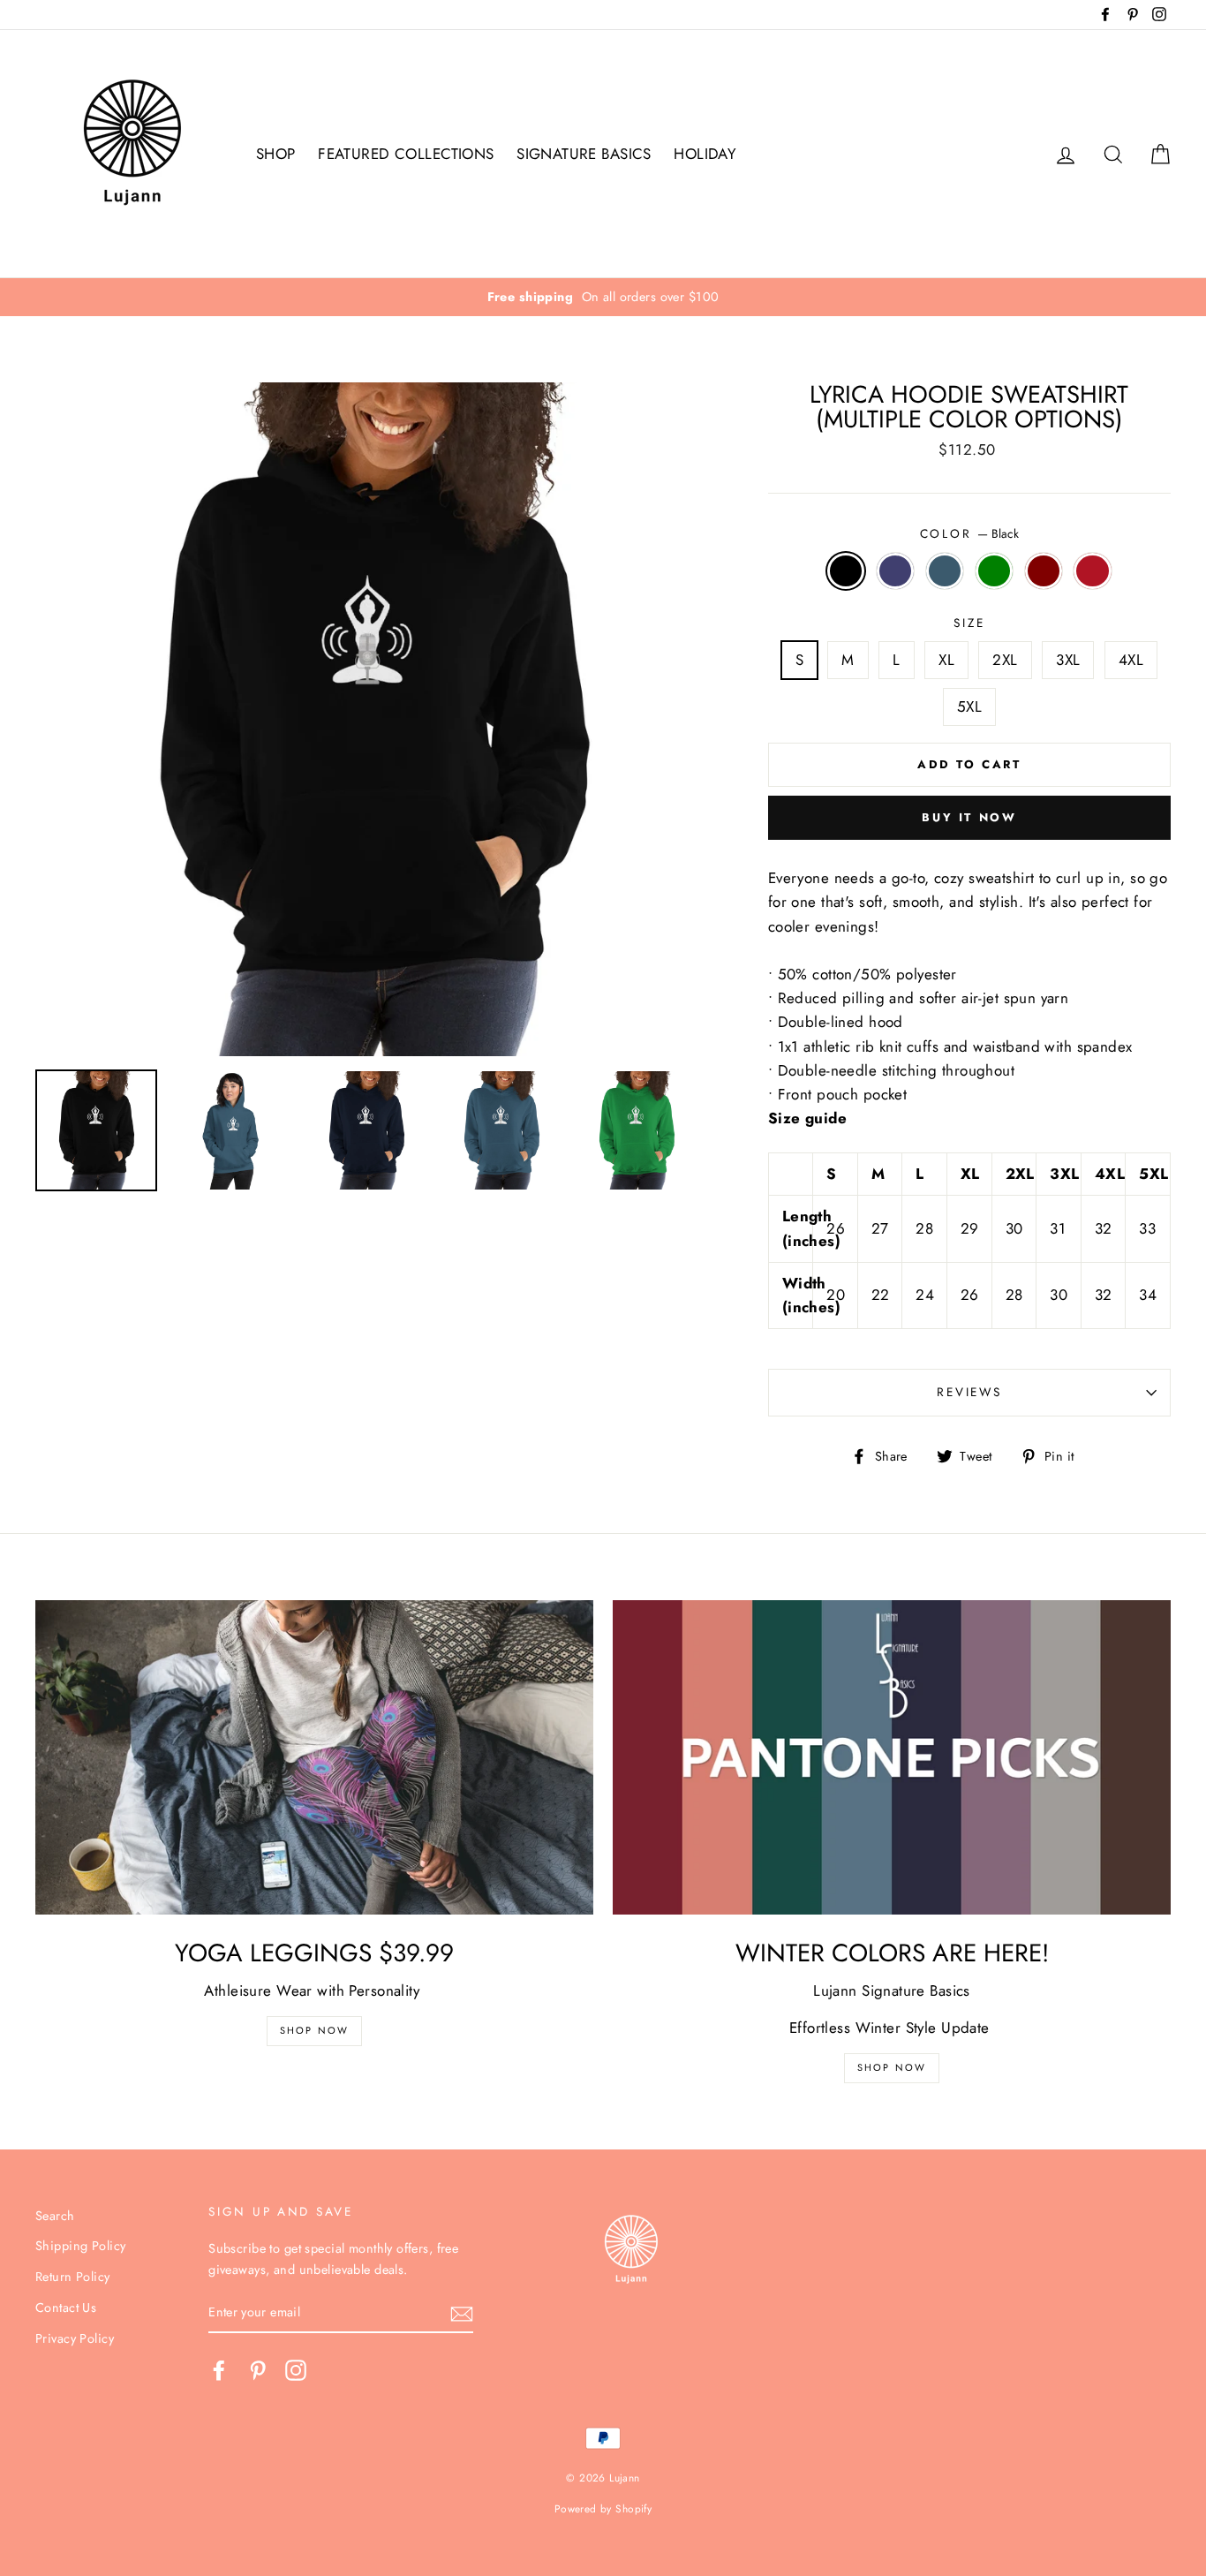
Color (969, 533)
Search (55, 2216)
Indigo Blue (945, 571)
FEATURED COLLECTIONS (406, 154)
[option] (603, 297)
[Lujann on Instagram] (296, 2371)
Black (846, 571)
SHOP (276, 154)
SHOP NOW (892, 2067)
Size (969, 623)
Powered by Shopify (603, 2508)
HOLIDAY (705, 154)
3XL (1068, 660)
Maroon (1044, 571)
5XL (969, 706)
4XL (1131, 660)
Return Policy (73, 2277)
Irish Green (995, 571)
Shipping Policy (80, 2246)
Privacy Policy (75, 2338)
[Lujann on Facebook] (219, 2371)
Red (1093, 571)
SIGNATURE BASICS (584, 154)
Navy (896, 571)
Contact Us (66, 2308)
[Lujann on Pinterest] (258, 2371)
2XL (1005, 660)
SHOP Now (315, 2030)
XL (946, 660)
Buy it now (969, 817)
